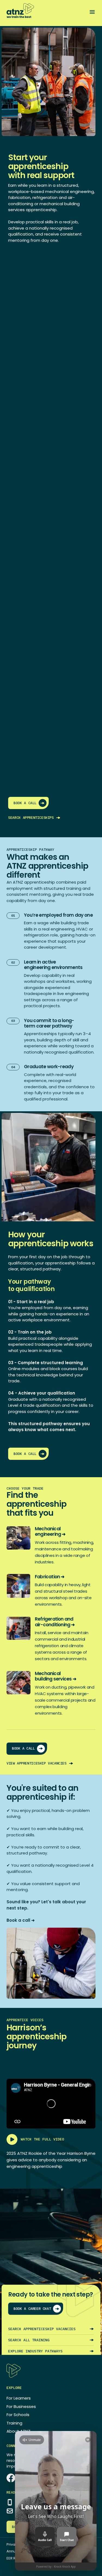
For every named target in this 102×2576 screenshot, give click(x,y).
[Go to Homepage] (20, 11)
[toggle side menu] (92, 12)
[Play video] (51, 2104)
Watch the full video (42, 2139)
